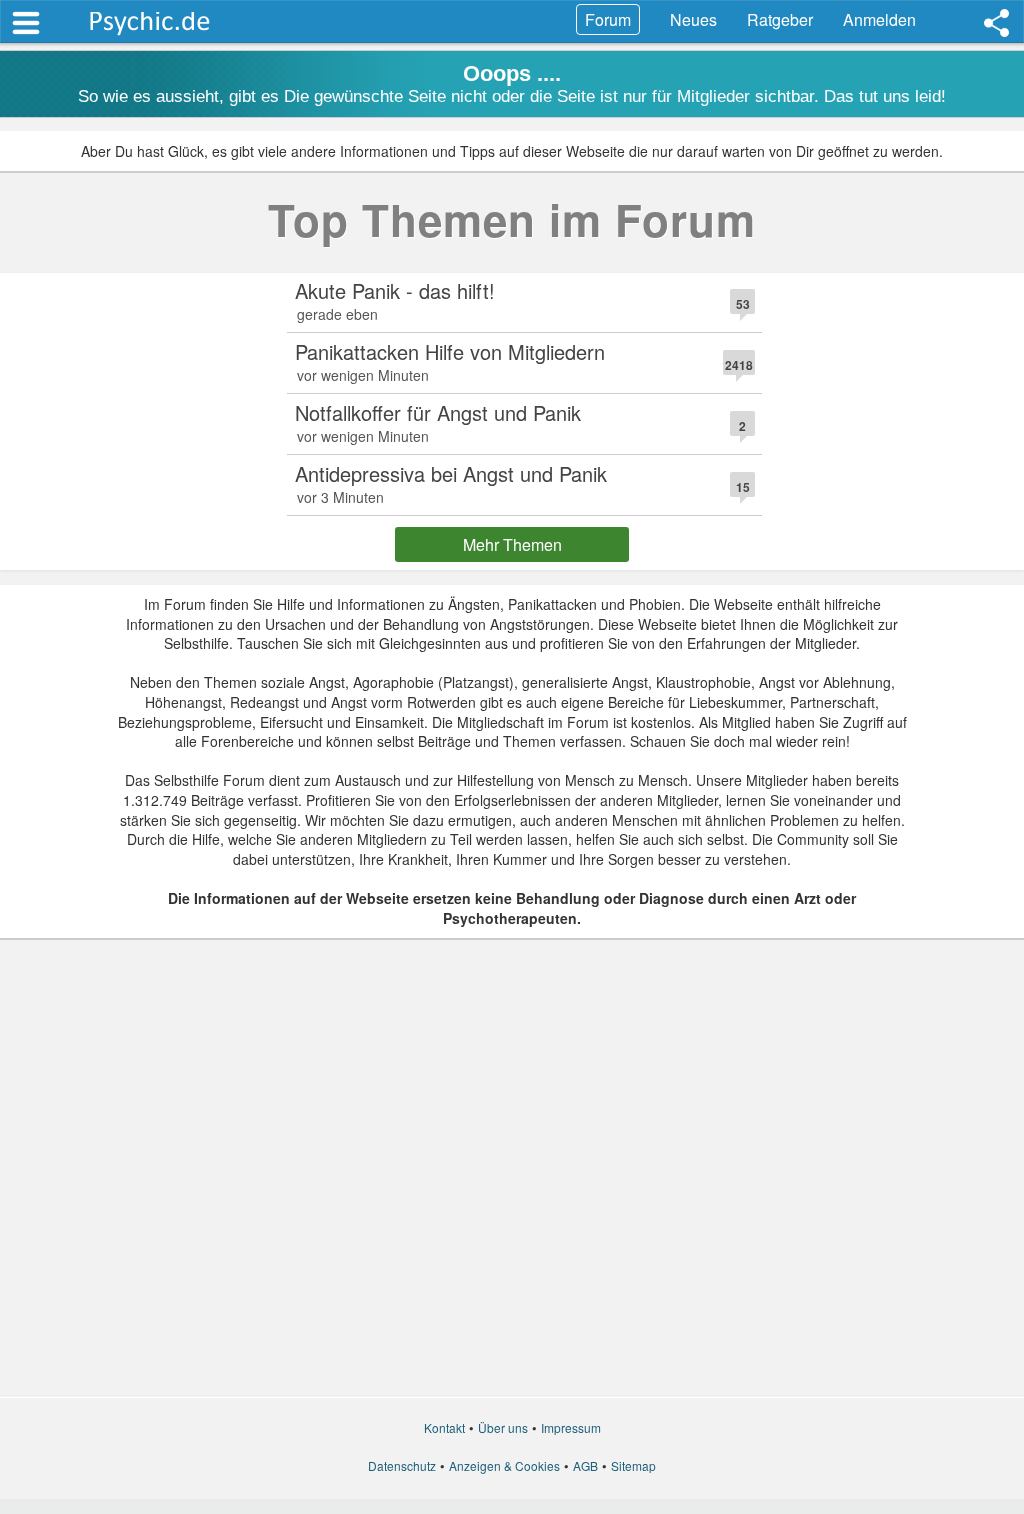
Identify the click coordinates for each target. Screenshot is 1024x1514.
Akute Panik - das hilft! (395, 290)
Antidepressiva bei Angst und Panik (451, 473)
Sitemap (633, 1465)
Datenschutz (402, 1465)
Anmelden (879, 19)
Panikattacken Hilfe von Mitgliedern (450, 351)
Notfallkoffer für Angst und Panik (438, 412)
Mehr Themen (512, 544)
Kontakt (444, 1427)
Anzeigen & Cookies (504, 1465)
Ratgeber (780, 19)
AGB (585, 1465)
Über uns (503, 1427)
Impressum (571, 1427)
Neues (693, 19)
